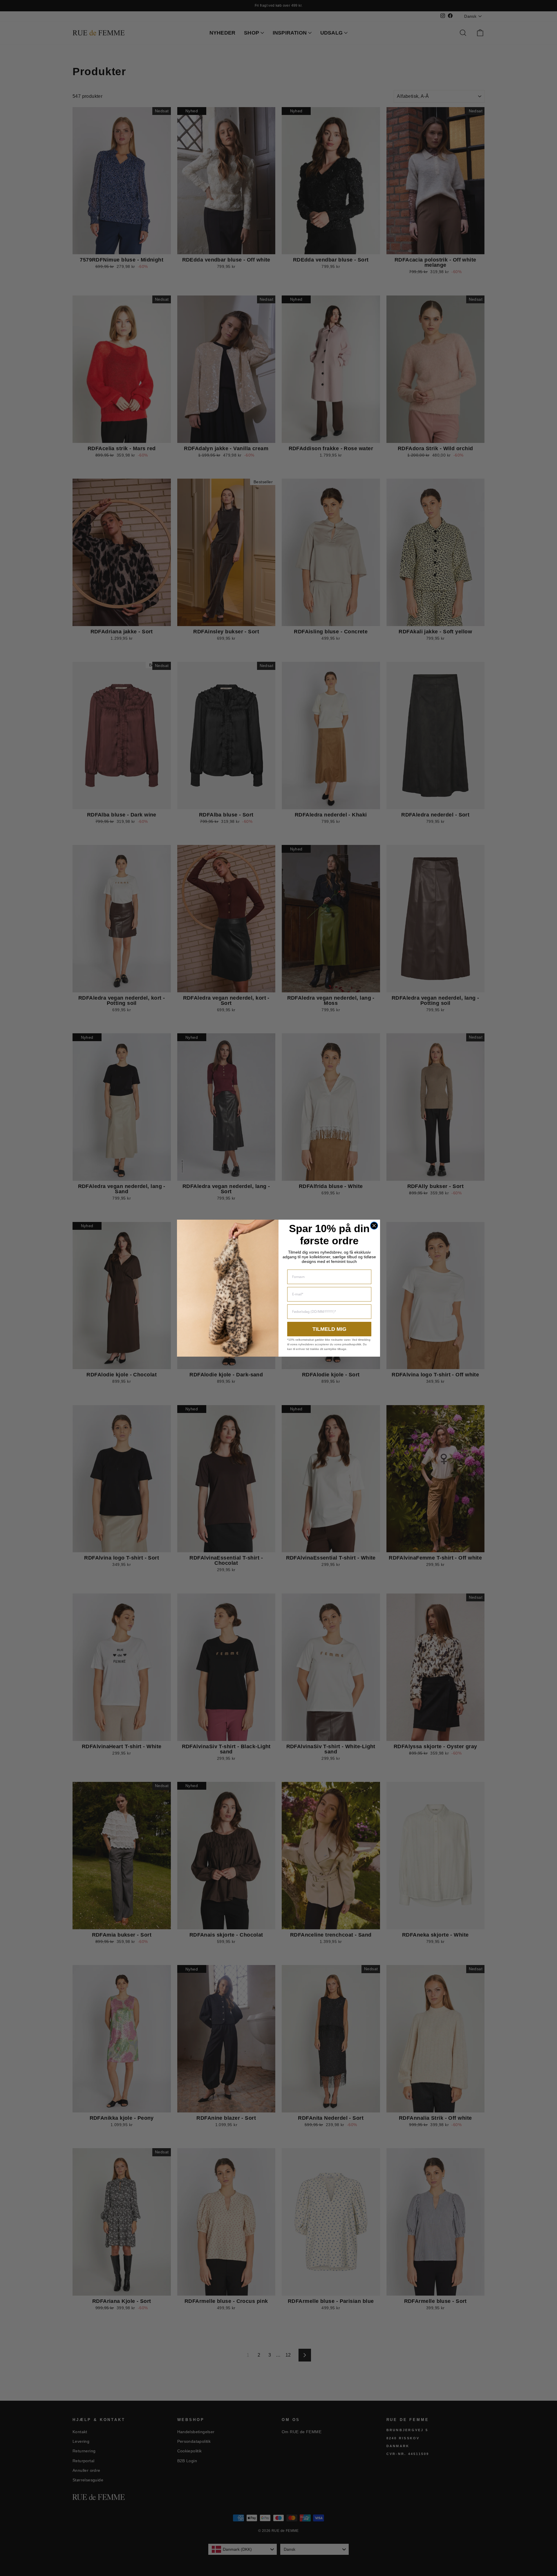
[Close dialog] (374, 1226)
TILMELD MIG (329, 1329)
